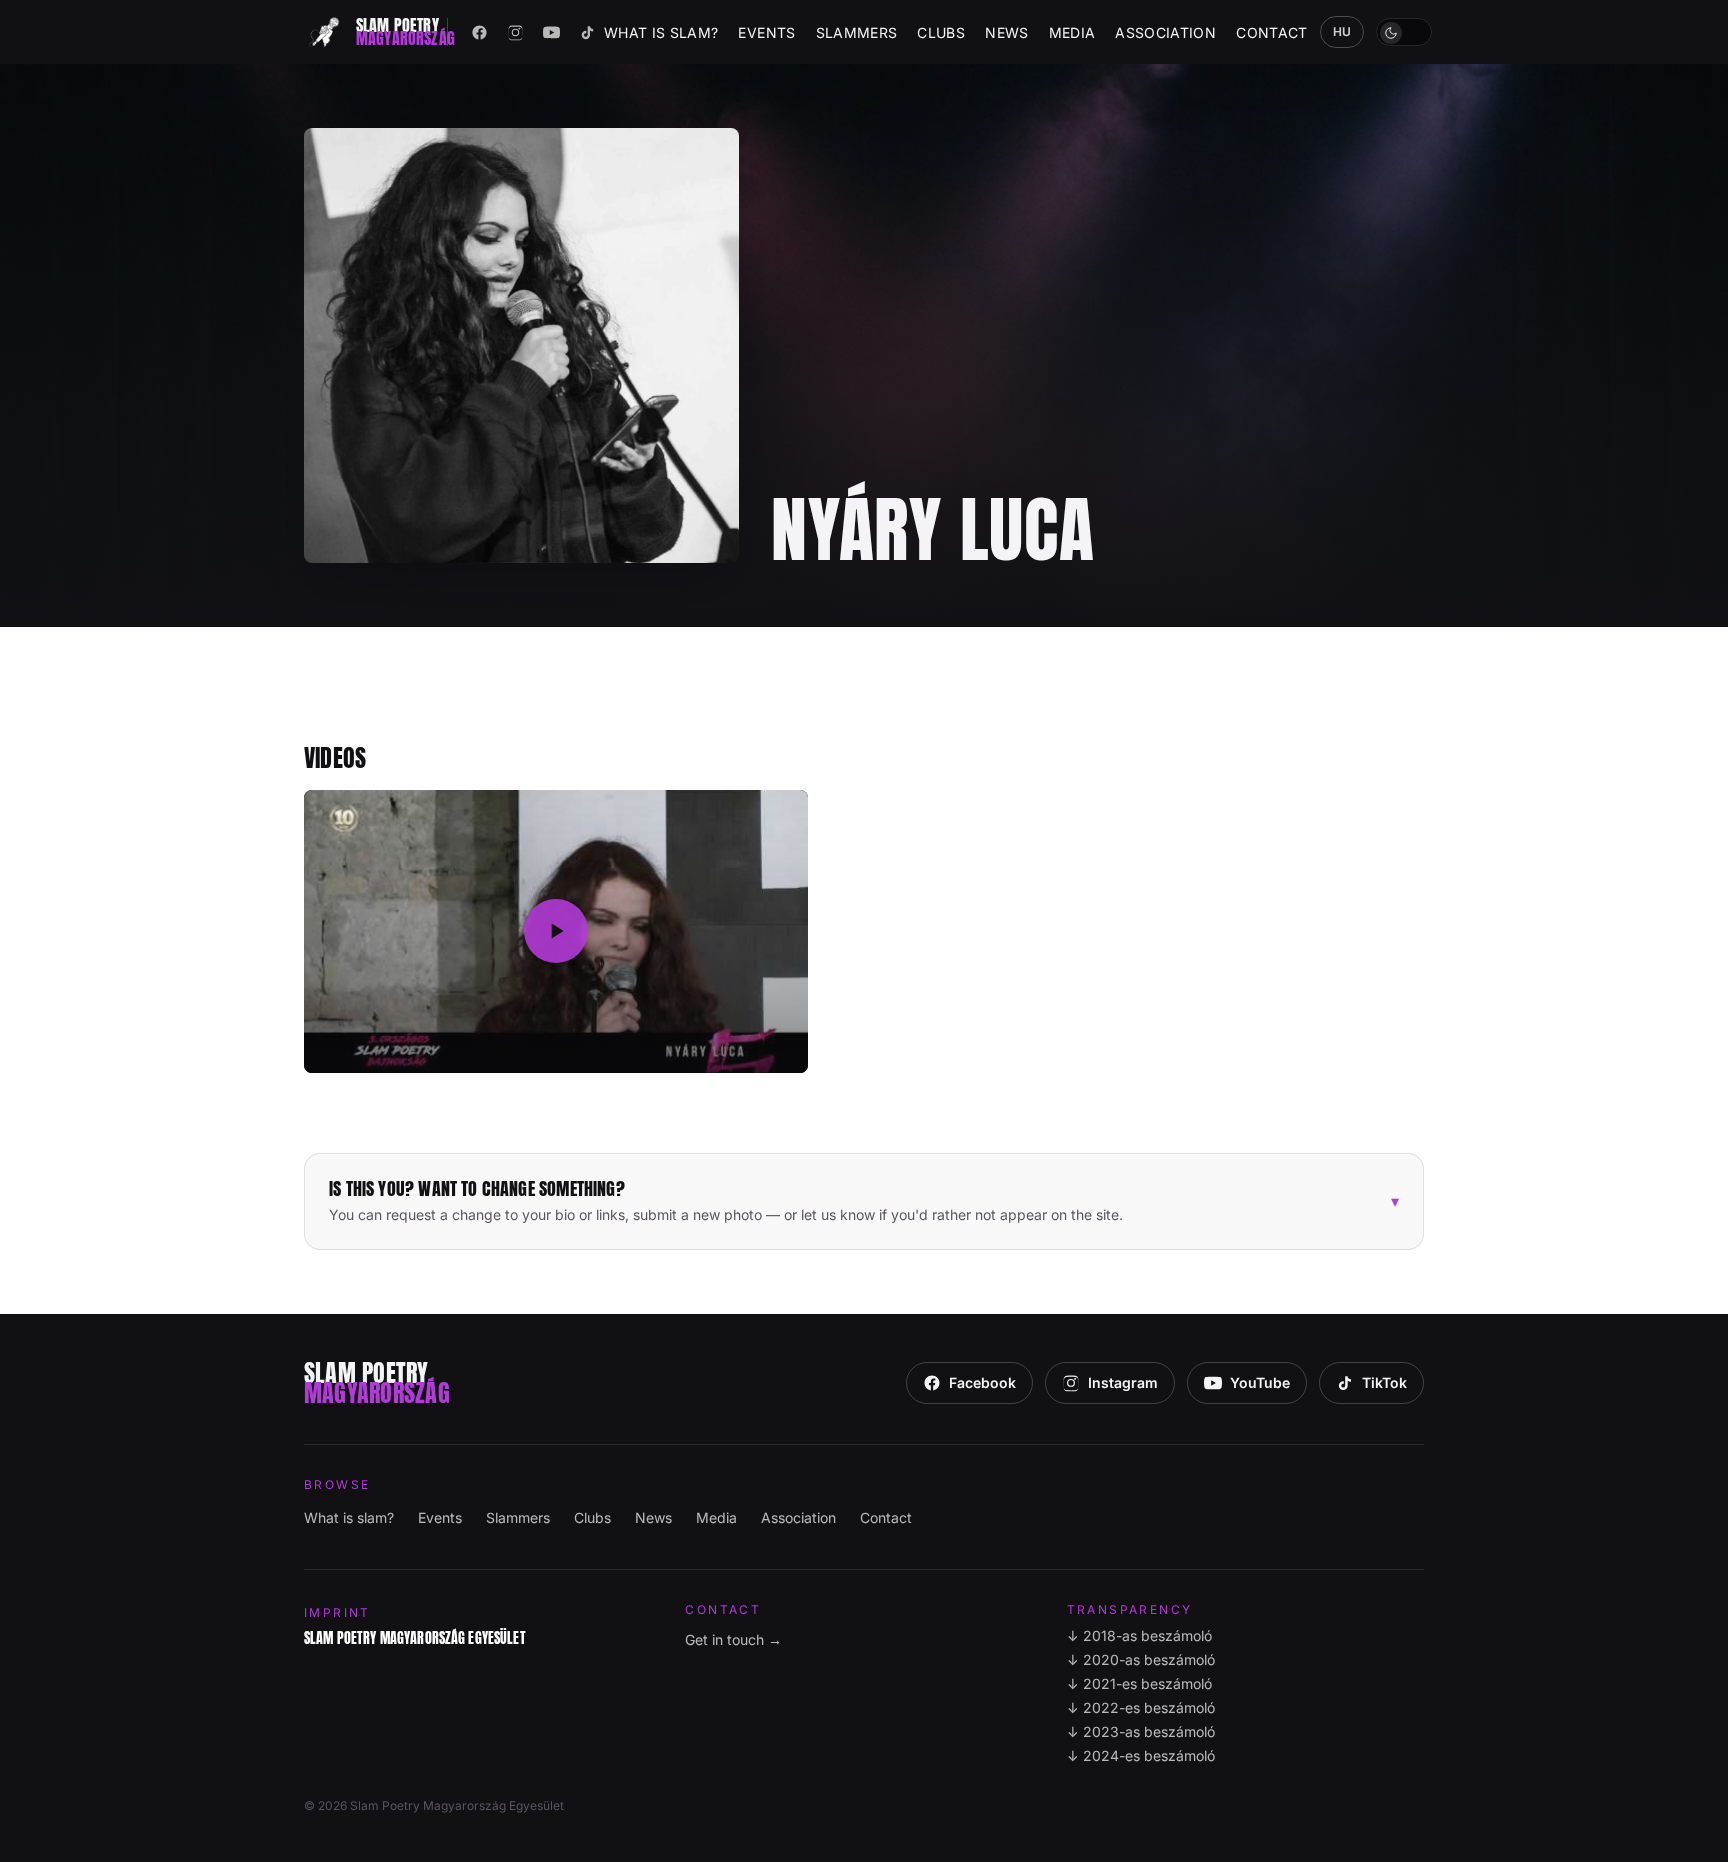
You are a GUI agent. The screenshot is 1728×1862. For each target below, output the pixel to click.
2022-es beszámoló (1141, 1707)
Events (766, 32)
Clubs (941, 32)
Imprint (337, 1612)
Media (1072, 32)
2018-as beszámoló (1139, 1635)
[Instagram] (516, 32)
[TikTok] (588, 32)
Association (1165, 32)
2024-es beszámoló (1141, 1755)
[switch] (1404, 32)
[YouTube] (552, 32)
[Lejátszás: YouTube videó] (556, 932)
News (1006, 32)
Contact (1271, 32)
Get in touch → (733, 1639)
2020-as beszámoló (1141, 1659)
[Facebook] (480, 32)
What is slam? (661, 32)
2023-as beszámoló (1141, 1731)
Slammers (857, 32)
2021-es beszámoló (1139, 1683)
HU (1342, 31)
